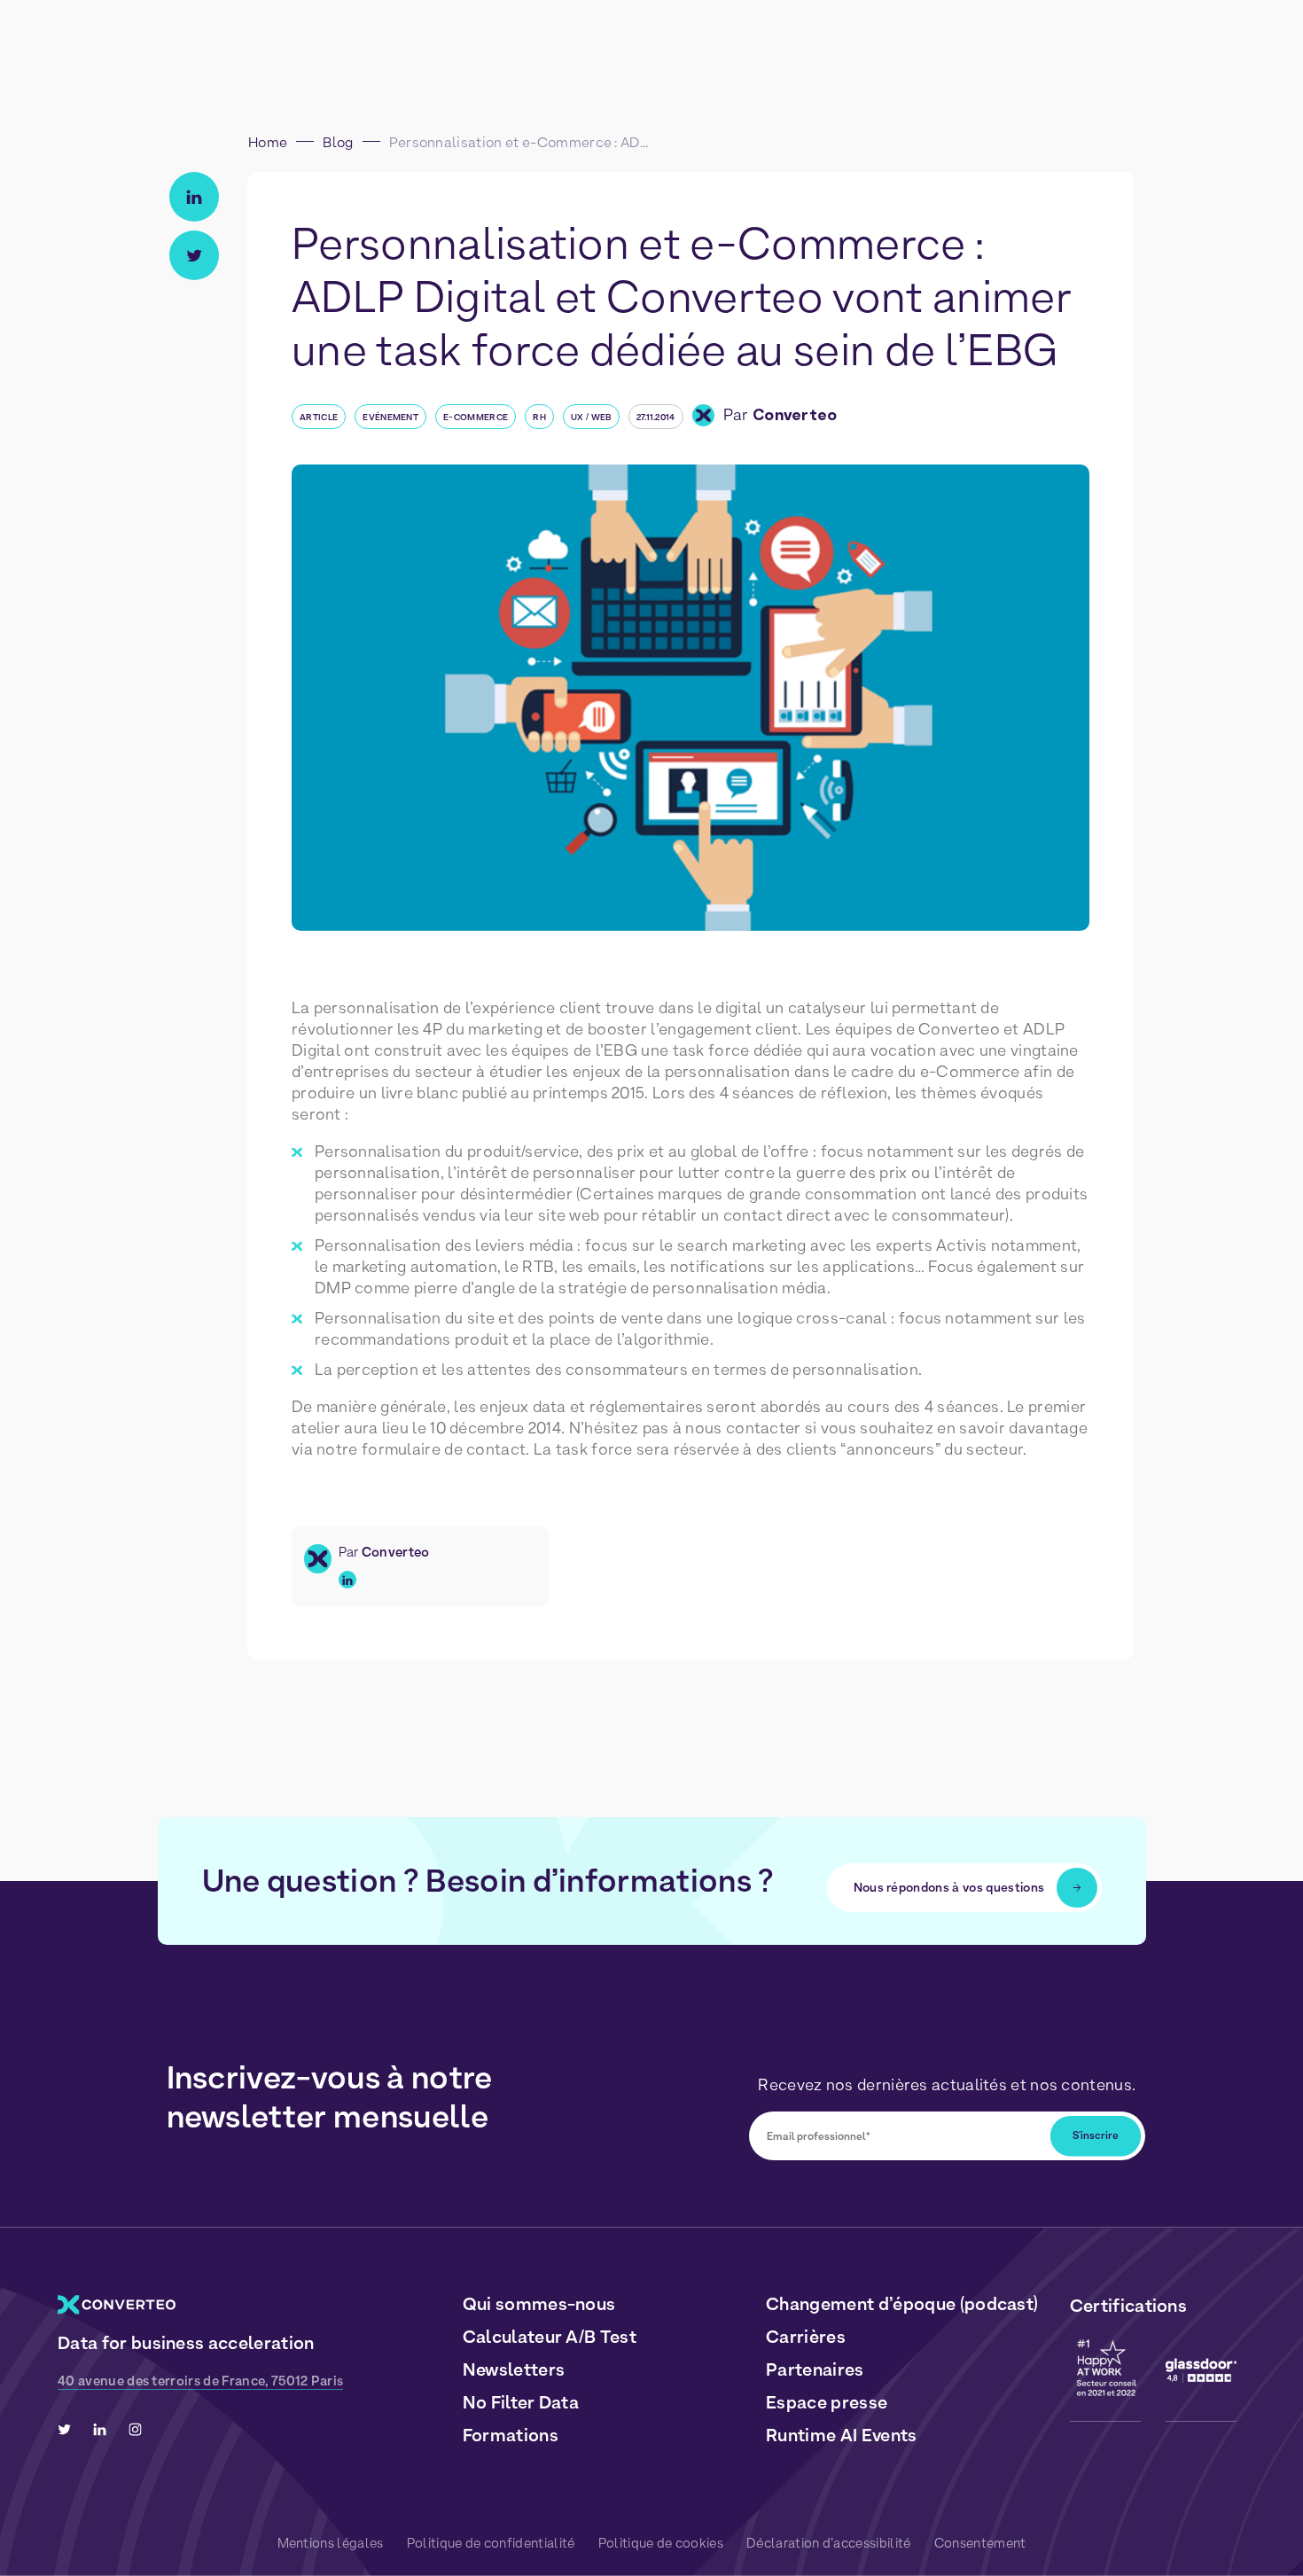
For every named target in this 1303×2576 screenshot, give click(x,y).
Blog (338, 142)
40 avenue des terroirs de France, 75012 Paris (200, 2381)
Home (268, 142)
